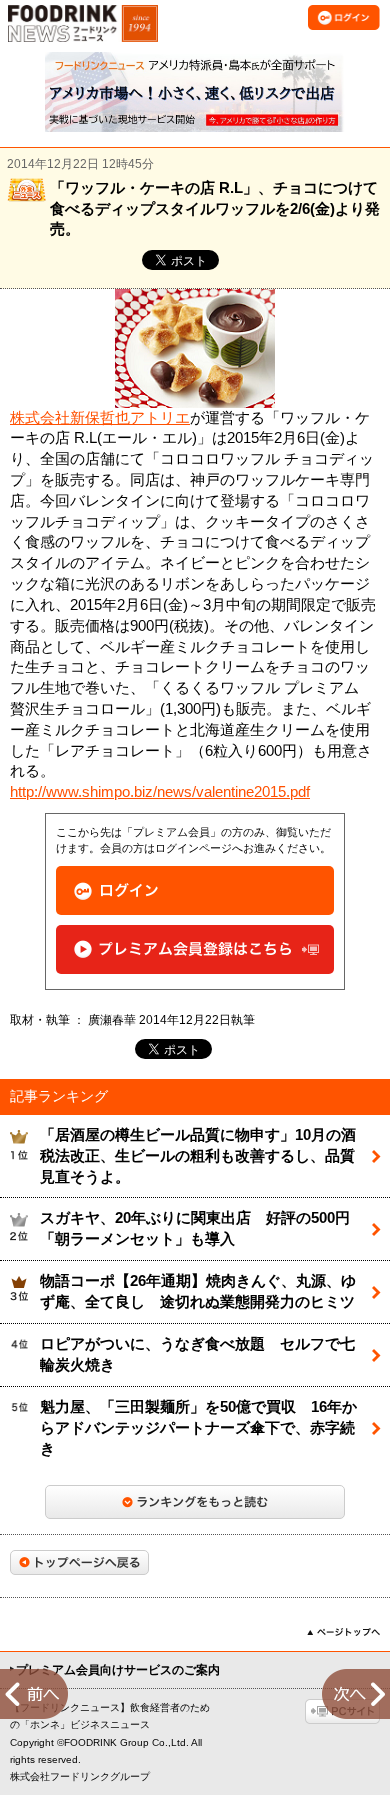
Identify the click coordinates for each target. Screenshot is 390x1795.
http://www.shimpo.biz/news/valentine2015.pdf (160, 792)
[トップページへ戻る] (79, 1562)
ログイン (195, 890)
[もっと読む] (195, 1502)
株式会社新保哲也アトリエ (100, 418)
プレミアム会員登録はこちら (195, 949)
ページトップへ (343, 1632)
